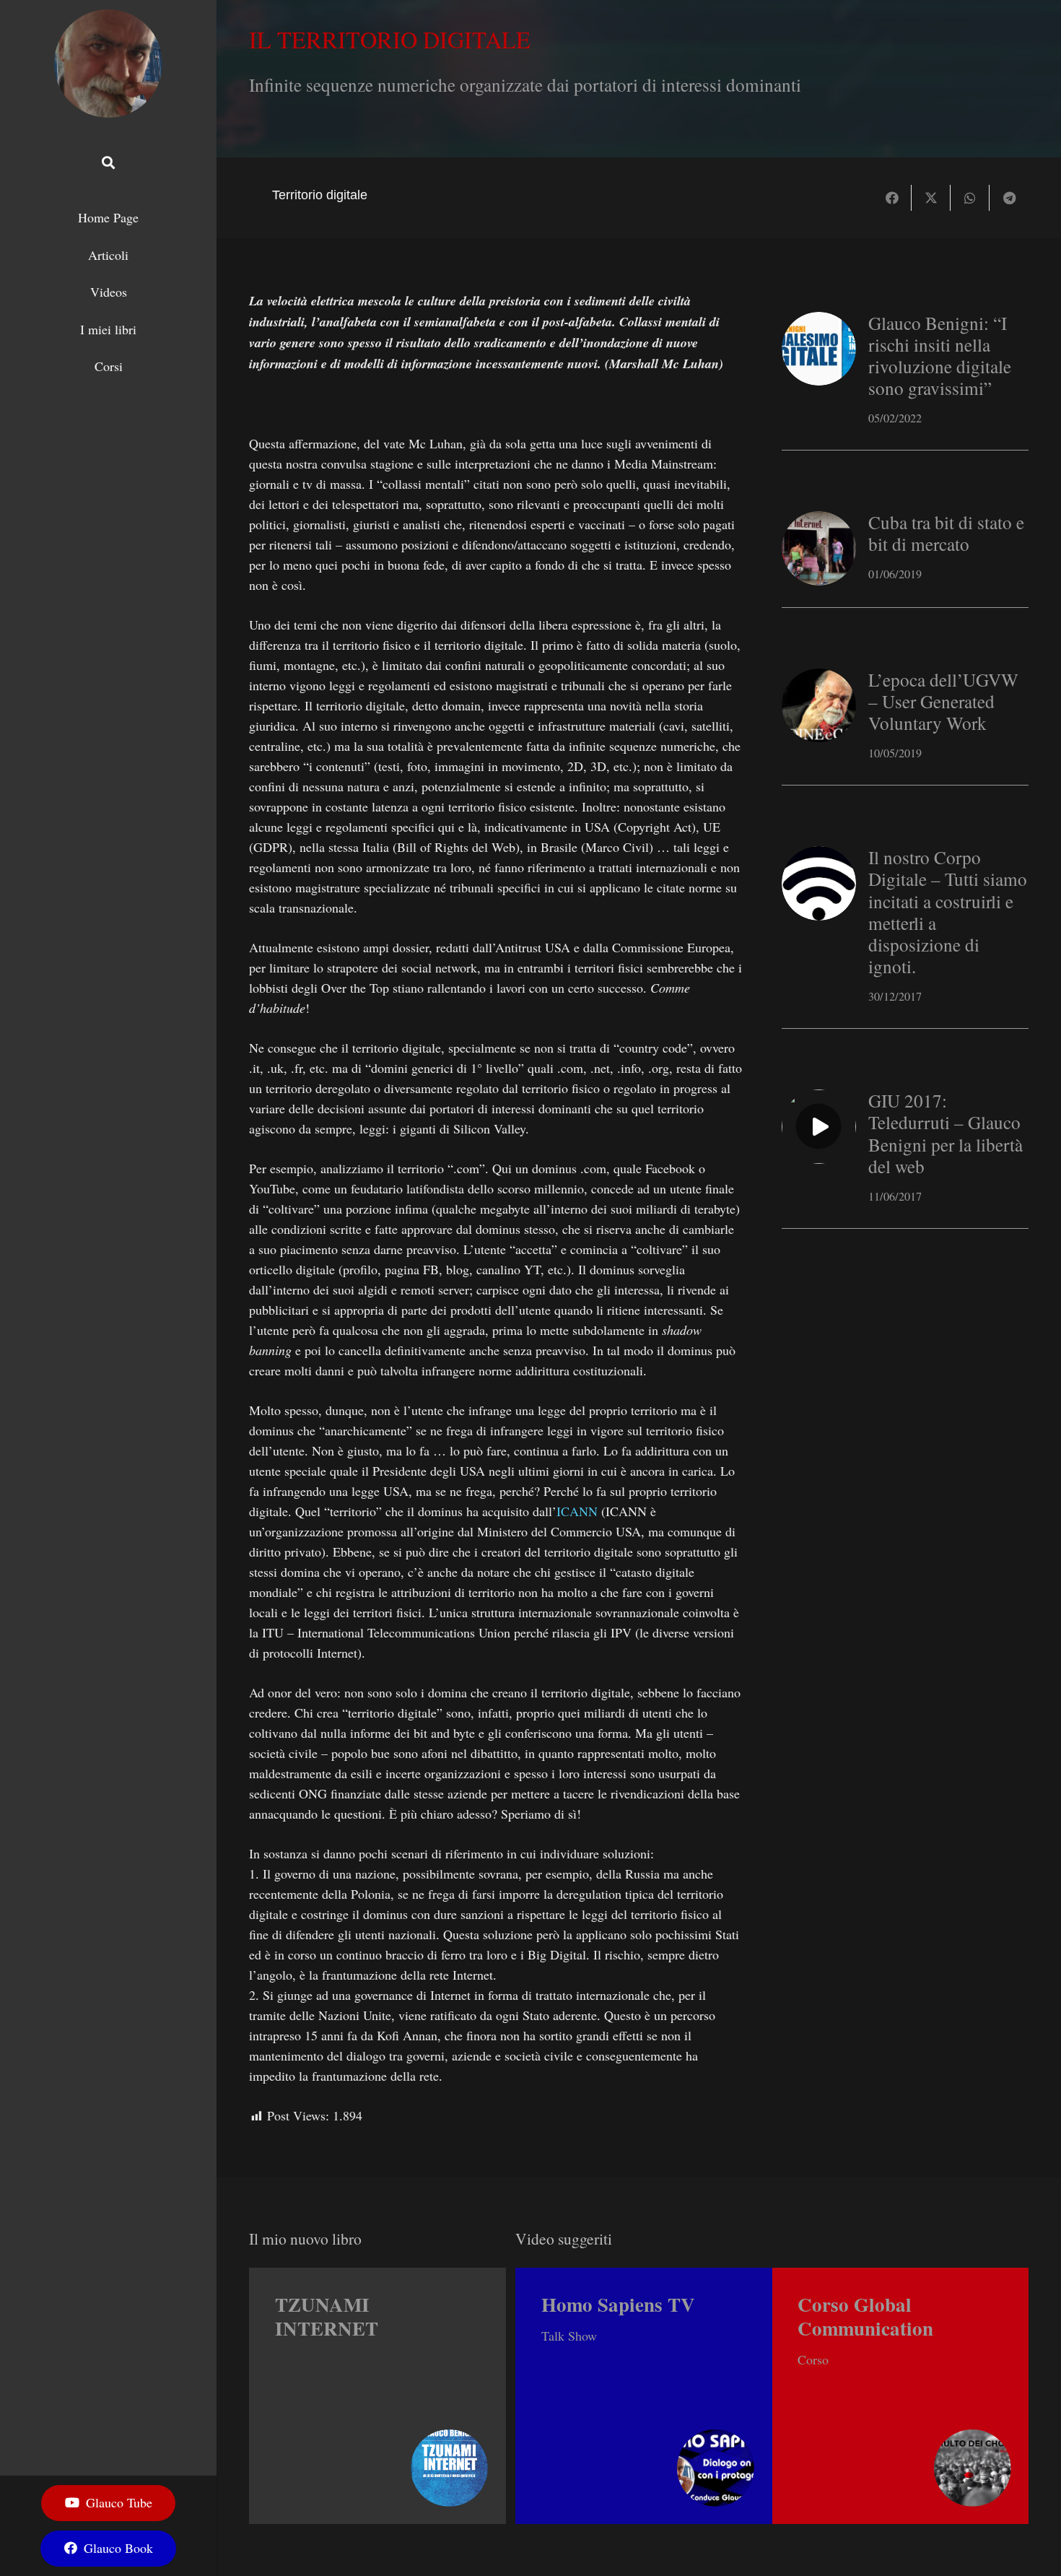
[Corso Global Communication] (901, 2396)
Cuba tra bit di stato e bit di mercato (946, 533)
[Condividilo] (892, 198)
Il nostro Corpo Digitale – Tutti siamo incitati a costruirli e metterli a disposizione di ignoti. (948, 911)
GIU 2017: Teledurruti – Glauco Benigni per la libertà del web (946, 1133)
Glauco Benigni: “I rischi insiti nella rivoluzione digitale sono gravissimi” (940, 356)
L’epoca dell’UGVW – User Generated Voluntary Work (943, 701)
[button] (108, 162)
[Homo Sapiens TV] (644, 2396)
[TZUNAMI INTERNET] (377, 2396)
